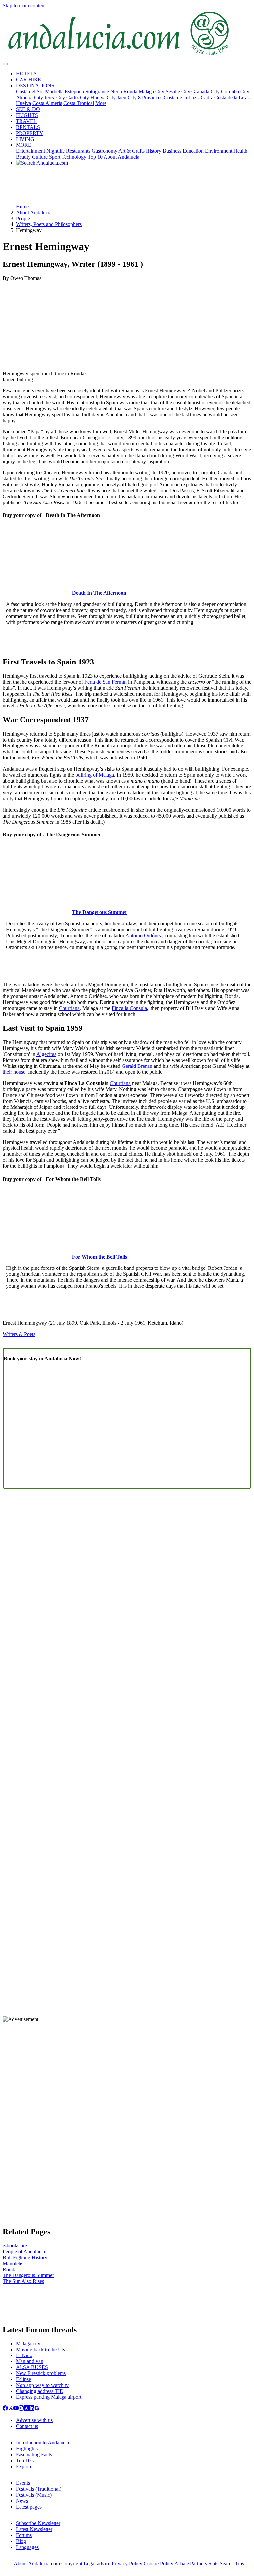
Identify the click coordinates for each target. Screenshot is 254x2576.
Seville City (178, 91)
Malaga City (151, 91)
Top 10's (25, 2460)
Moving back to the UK (41, 2349)
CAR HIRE (28, 80)
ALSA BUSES (32, 2367)
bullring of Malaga (95, 775)
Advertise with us (34, 2420)
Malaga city (28, 2343)
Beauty (23, 157)
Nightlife (56, 151)
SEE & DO (28, 109)
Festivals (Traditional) (39, 2489)
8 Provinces (150, 97)
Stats (213, 2564)
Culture (40, 157)
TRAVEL (26, 121)
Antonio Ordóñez (144, 935)
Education (193, 151)
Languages (27, 2547)
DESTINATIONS (35, 85)
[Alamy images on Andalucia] (26, 2409)
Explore (24, 2466)
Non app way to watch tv (42, 2385)
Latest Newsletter (34, 2529)
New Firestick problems (41, 2373)
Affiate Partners (191, 2564)
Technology (74, 157)
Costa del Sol (30, 91)
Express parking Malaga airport (49, 2397)
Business (172, 151)
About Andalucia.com (37, 2564)
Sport (55, 157)
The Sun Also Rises (23, 2281)
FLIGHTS (27, 115)
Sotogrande (97, 91)
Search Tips (232, 2564)
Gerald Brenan (137, 1066)
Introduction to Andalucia (42, 2443)
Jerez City (55, 97)
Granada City (206, 91)
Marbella (54, 91)
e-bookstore (15, 2246)
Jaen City (127, 97)
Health (240, 151)
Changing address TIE (39, 2391)
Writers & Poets (19, 1334)
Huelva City (103, 97)
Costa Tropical (79, 103)
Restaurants (78, 151)
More (101, 103)
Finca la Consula (129, 1008)
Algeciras (46, 1054)
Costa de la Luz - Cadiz (188, 97)
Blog (21, 2541)
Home (22, 206)
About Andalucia (121, 157)
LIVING (25, 139)
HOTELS (26, 74)
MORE (24, 145)
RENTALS (28, 127)
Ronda (130, 91)
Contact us (27, 2426)
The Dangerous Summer (28, 2275)
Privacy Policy (127, 2564)
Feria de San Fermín (106, 682)
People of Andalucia (24, 2252)
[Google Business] (37, 2409)
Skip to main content (24, 5)
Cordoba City (235, 91)
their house (14, 1072)
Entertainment (30, 151)
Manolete (12, 2263)
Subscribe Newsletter (38, 2523)
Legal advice (97, 2564)
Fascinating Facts (34, 2455)
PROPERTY (30, 133)
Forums (24, 2535)
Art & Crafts (131, 151)
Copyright (72, 2564)
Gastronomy (105, 151)
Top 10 (95, 157)
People (23, 218)
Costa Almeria (47, 103)
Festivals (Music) (34, 2495)
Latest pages (29, 2507)
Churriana (69, 1008)
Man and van (30, 2361)
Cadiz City (78, 97)
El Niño (24, 2355)
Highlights (27, 2449)
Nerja (116, 91)
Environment (219, 151)
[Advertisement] (127, 187)
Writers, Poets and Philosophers (49, 224)
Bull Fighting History (25, 2257)
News (22, 2501)
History (154, 151)
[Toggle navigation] (5, 64)
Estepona (74, 91)
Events (23, 2483)
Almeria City (29, 97)
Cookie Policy (158, 2564)
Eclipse (23, 2379)
